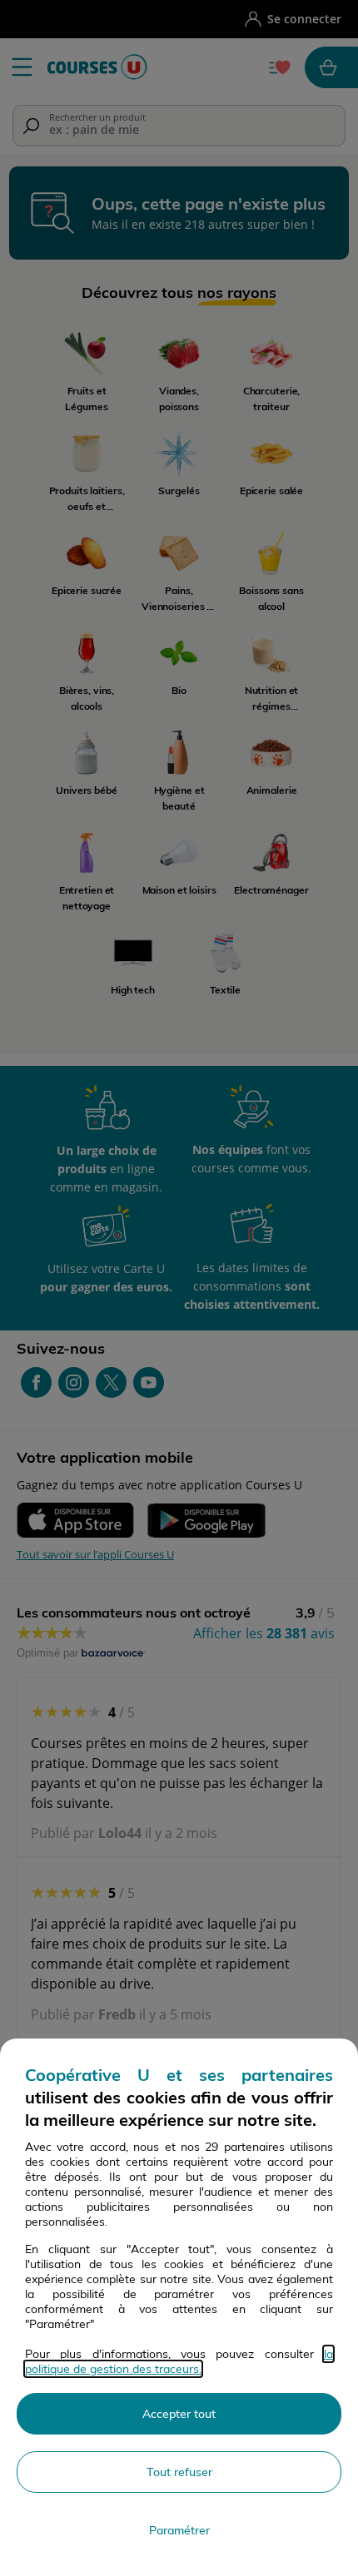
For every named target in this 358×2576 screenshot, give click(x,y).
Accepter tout (179, 2414)
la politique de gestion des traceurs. (179, 2361)
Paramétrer (179, 2530)
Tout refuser (179, 2472)
